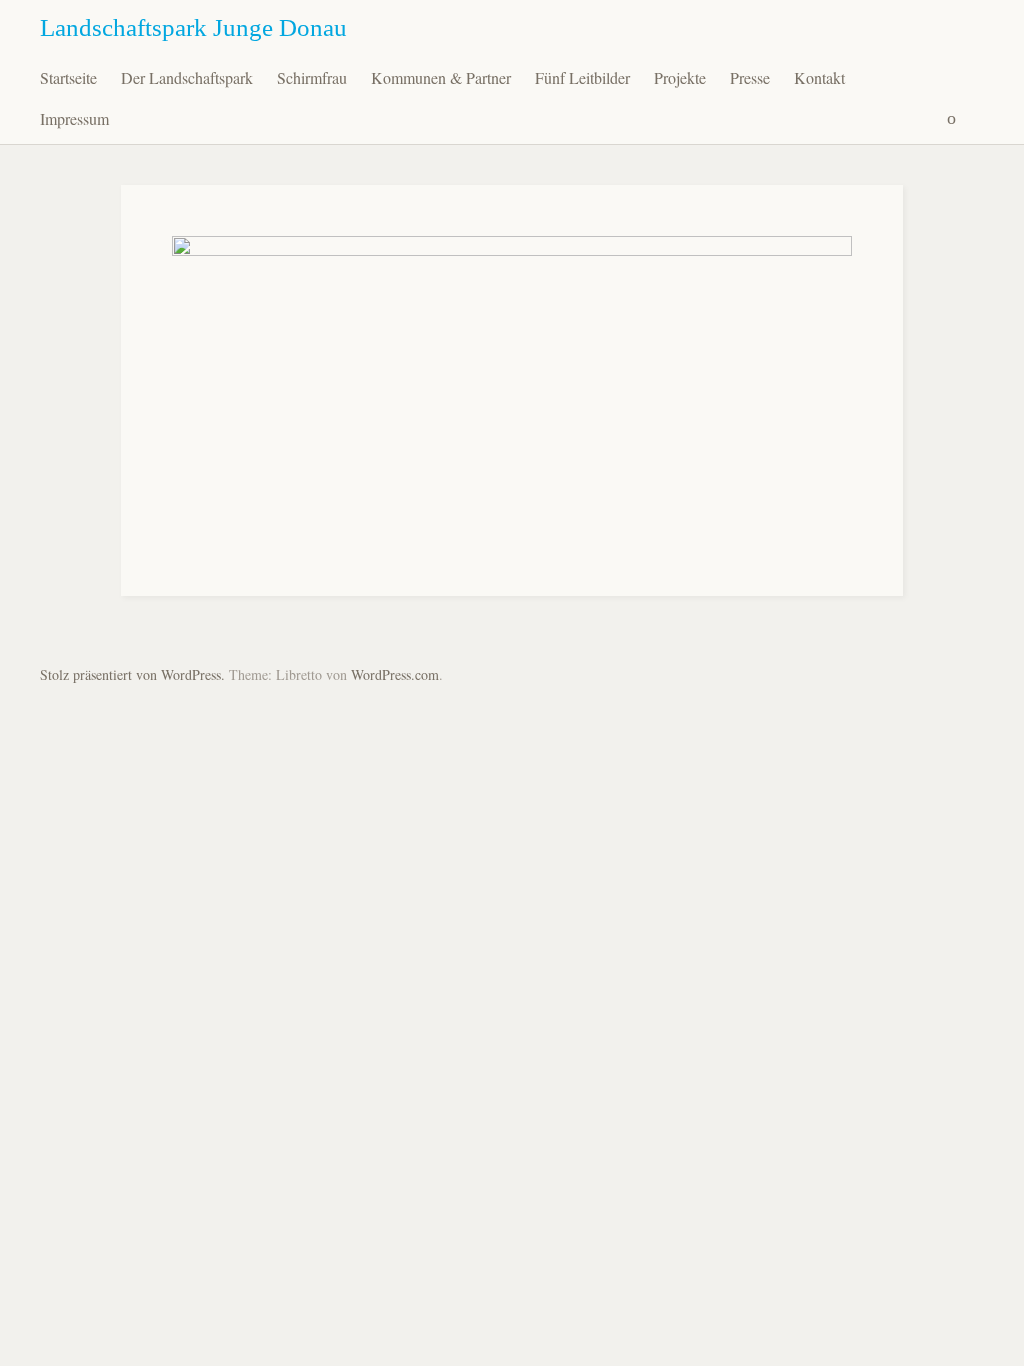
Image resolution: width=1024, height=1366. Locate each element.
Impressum (74, 118)
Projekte (680, 77)
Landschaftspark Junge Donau (193, 27)
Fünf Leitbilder (582, 77)
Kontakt (819, 77)
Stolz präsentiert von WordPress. (132, 674)
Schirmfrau (312, 77)
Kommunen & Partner (441, 77)
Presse (750, 77)
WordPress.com (395, 674)
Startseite (68, 77)
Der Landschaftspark (187, 77)
